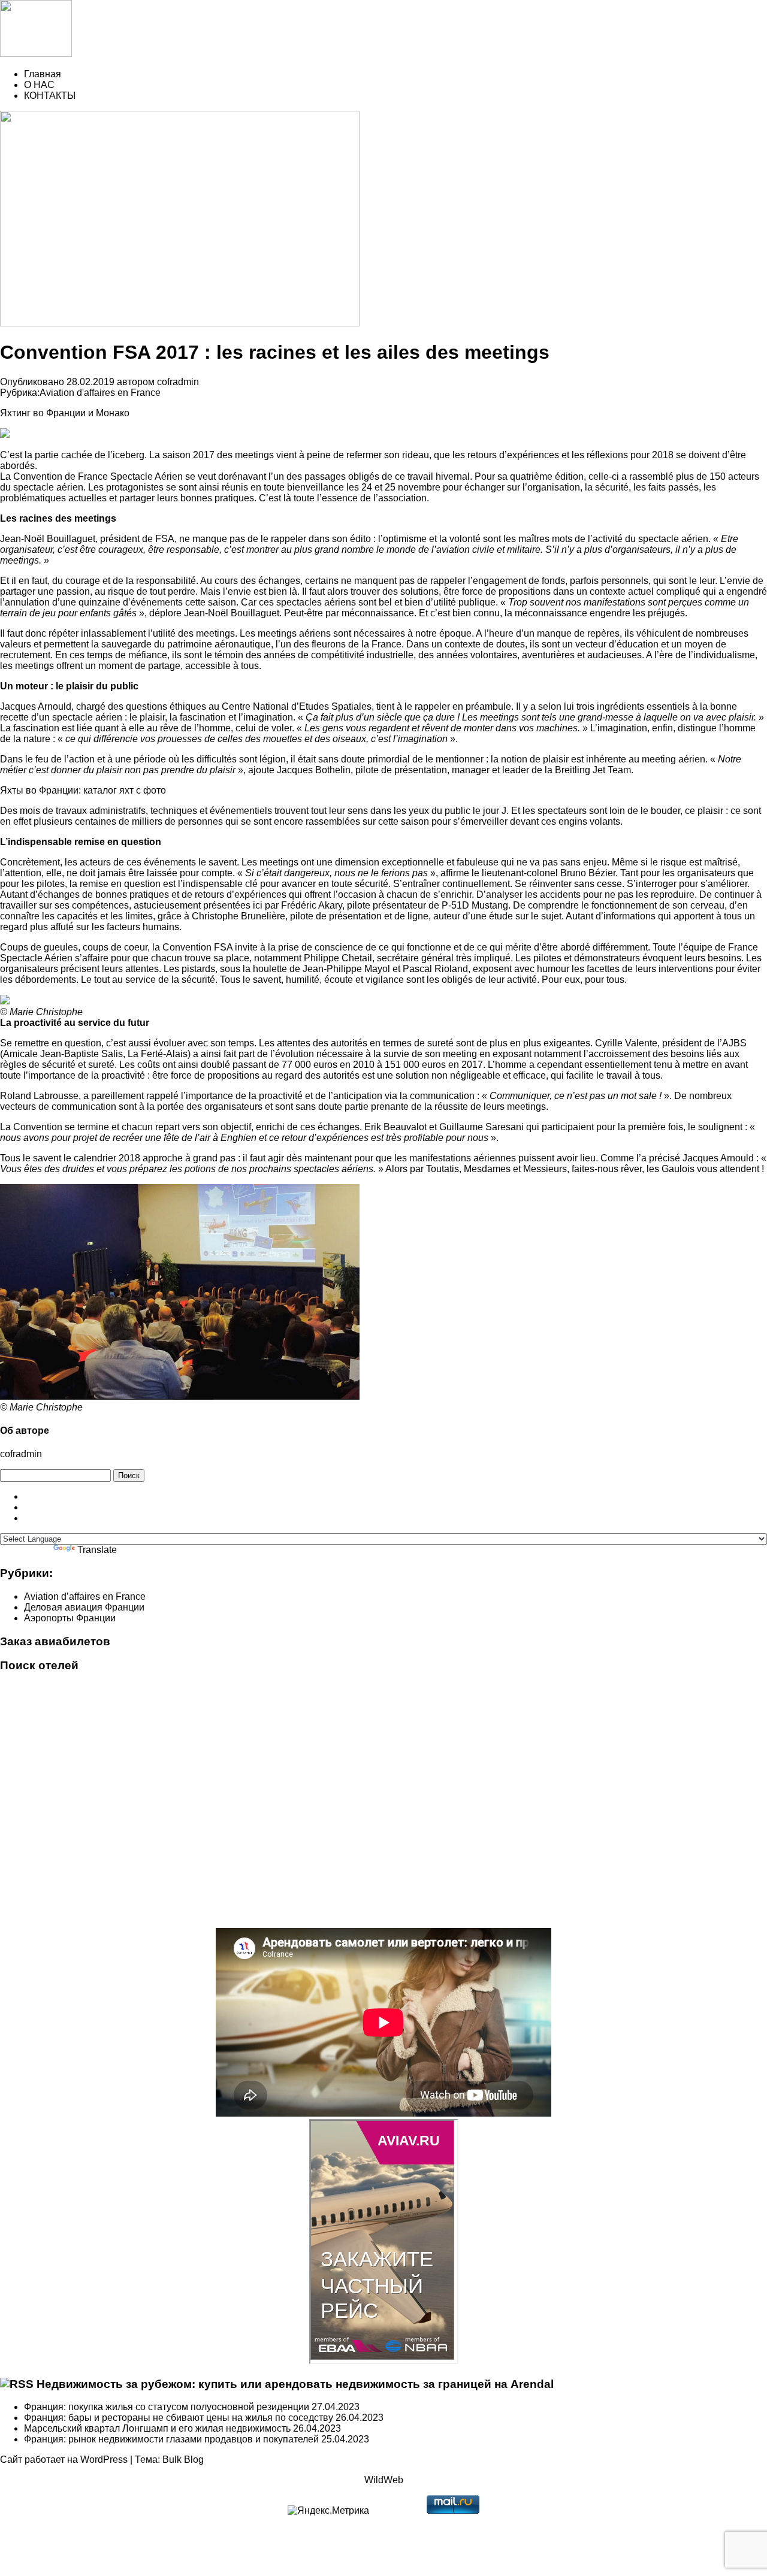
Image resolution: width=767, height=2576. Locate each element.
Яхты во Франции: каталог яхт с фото (83, 790)
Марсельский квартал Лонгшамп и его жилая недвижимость (157, 2428)
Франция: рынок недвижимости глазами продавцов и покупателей (171, 2439)
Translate (97, 1550)
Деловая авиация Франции (84, 1607)
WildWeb (384, 2480)
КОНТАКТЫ (50, 96)
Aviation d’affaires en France (85, 1596)
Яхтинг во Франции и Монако (65, 413)
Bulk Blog (183, 2460)
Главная (43, 74)
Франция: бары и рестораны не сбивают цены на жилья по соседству (179, 2418)
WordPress (104, 2460)
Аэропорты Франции (70, 1618)
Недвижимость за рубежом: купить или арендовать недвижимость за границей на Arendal (295, 2384)
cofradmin (178, 382)
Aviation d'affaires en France (100, 393)
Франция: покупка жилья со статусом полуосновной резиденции (167, 2407)
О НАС (39, 85)
